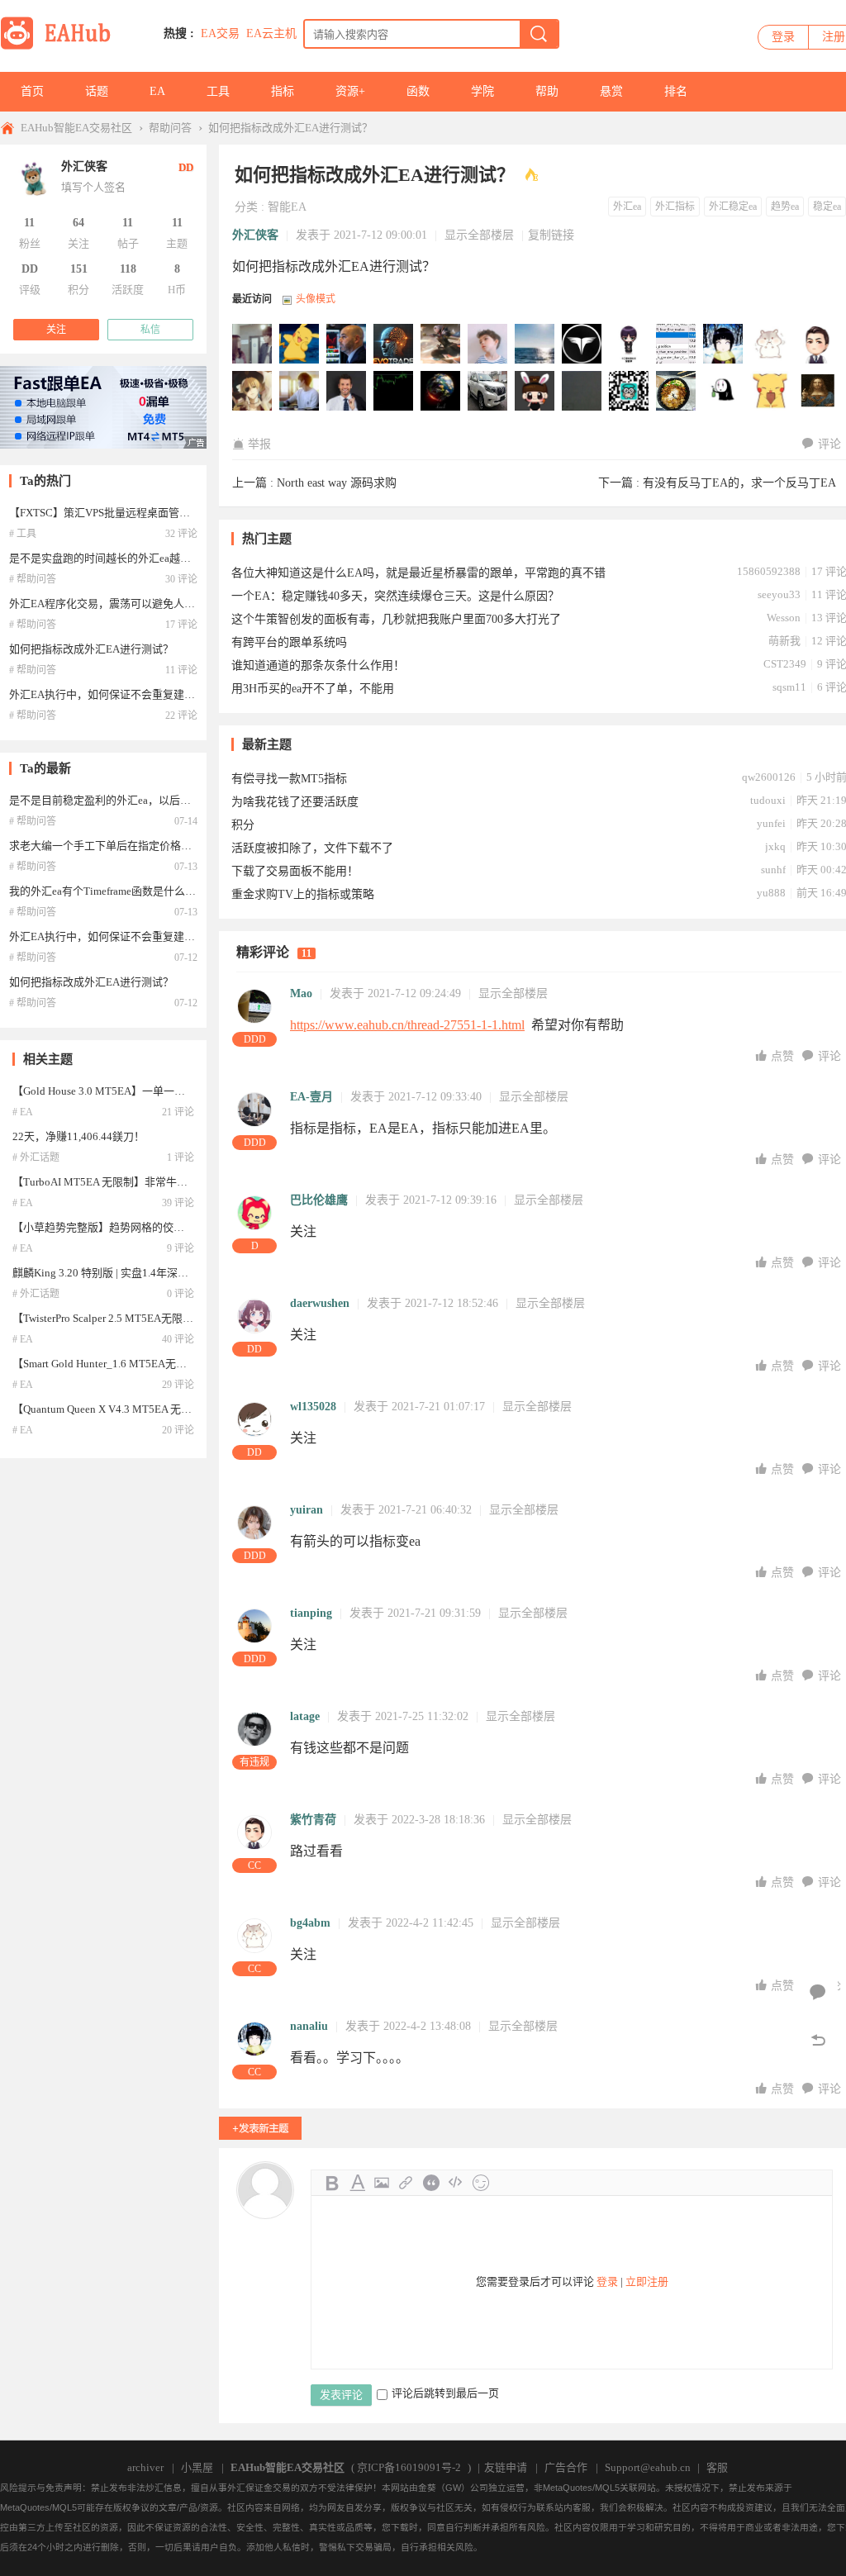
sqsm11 (789, 687)
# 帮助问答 (33, 579)
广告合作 (566, 2467)
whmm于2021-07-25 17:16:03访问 (818, 392)
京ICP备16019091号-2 (409, 2467)
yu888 (771, 893)
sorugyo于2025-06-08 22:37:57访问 (347, 345)
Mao (301, 993)
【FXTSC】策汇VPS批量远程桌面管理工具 (110, 513)
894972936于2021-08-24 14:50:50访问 (630, 392)
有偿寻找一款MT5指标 (289, 779)
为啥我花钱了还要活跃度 (295, 802)
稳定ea (827, 207)
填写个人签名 (93, 187)
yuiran (307, 1510)
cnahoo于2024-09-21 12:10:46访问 (535, 345)
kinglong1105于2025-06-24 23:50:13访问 (300, 345)
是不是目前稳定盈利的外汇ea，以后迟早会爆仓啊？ (132, 800)
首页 (32, 91)
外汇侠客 (255, 235)
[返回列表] (818, 2041)
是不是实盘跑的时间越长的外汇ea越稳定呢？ (116, 558)
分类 (246, 207)
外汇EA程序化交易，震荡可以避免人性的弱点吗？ (129, 604)
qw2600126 (769, 777)
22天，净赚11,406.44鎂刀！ (78, 1136)
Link (406, 2183)
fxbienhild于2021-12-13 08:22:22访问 (300, 392)
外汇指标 (675, 207)
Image (382, 2183)
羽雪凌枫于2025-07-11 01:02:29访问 (253, 345)
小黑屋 (197, 2467)
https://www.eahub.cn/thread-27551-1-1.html (407, 1025)
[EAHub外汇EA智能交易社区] (61, 47)
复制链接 (551, 235)
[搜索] (539, 34)
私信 (150, 330)
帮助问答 (170, 128)
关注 (56, 330)
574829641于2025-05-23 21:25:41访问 (394, 345)
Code (456, 2183)
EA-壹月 (311, 1097)
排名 (676, 91)
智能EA (287, 207)
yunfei (771, 823)
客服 (717, 2467)
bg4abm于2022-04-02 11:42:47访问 (771, 345)
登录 (783, 37)
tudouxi (768, 800)
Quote (431, 2183)
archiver (145, 2467)
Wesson (784, 618)
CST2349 (785, 664)
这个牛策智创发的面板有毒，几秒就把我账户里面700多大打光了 (396, 619)
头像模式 (316, 299)
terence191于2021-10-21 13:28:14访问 (441, 392)
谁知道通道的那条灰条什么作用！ (318, 665)
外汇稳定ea (733, 207)
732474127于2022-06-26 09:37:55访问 (677, 345)
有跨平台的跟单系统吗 (289, 642)
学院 (482, 91)
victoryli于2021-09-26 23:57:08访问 (488, 392)
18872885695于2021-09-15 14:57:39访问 (582, 392)
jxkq (775, 846)
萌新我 (784, 641)
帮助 (547, 91)
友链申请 (506, 2467)
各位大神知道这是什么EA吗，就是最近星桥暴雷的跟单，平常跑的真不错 (418, 573)
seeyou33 (779, 594)
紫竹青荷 (313, 1820)
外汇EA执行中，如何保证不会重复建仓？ (107, 694)
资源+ (350, 91)
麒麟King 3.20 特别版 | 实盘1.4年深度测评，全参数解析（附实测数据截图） (192, 1273)
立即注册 (647, 2281)
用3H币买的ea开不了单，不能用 (313, 689)
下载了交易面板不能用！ (295, 871)
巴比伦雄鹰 (319, 1200)
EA (157, 91)
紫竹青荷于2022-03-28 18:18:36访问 (818, 345)
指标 (283, 91)
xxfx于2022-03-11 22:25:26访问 (253, 392)
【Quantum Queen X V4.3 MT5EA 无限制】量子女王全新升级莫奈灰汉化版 (188, 1409)
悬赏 (611, 91)
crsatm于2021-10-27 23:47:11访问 (394, 392)
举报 (259, 444)
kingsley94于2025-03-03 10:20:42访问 (441, 345)
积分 (243, 825)
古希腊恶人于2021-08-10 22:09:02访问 (677, 392)
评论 (829, 444)
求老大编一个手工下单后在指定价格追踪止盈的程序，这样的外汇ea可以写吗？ (197, 846)
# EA (23, 1112)
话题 (97, 91)
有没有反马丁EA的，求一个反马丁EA (739, 483)
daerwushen (320, 1303)
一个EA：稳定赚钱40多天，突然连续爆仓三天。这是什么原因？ (395, 596)
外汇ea (627, 207)
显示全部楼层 (479, 235)
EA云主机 (271, 33)
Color (357, 2183)
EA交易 (220, 33)
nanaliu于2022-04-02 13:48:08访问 (724, 345)
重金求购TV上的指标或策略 (303, 894)
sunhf (773, 870)
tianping (311, 1613)
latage (305, 1716)
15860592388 (769, 571)
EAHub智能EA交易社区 (76, 128)
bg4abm (310, 1923)
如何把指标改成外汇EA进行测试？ (290, 128)
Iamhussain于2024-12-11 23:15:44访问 (488, 345)
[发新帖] (260, 2128)
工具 (218, 91)
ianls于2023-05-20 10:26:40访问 (582, 345)
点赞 (784, 1056)
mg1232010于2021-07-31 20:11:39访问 (724, 392)
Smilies (481, 2183)
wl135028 (313, 1407)
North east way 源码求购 (337, 483)
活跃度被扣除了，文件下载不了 (312, 848)
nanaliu (309, 2026)
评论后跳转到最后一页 (445, 2393)
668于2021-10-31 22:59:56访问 (347, 392)
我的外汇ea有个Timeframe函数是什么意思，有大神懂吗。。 (148, 891)
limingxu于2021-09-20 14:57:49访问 (535, 392)
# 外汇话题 (36, 1157)
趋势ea (785, 207)
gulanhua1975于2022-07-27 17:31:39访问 (630, 345)
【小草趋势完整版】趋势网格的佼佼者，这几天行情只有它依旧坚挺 (173, 1227)
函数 (418, 91)
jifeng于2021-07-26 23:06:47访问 (771, 392)
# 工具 (23, 534)
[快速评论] (818, 1993)
